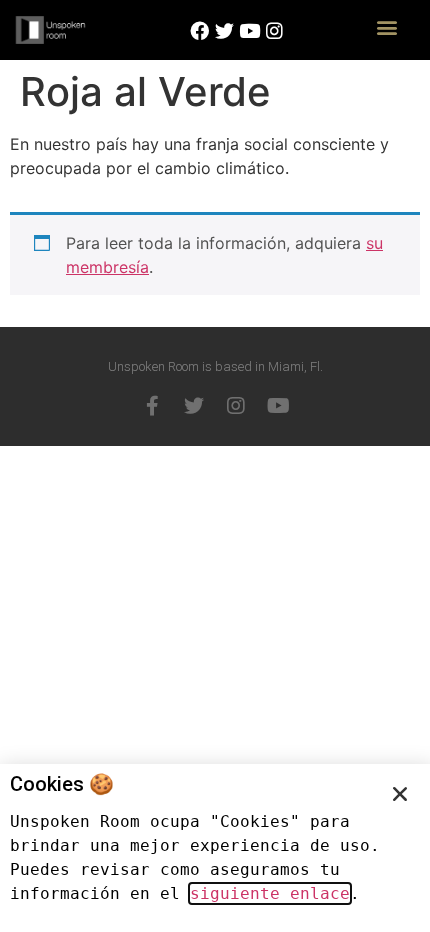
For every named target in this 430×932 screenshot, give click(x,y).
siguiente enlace (270, 893)
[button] (387, 26)
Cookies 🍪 (62, 784)
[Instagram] (236, 406)
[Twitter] (194, 406)
